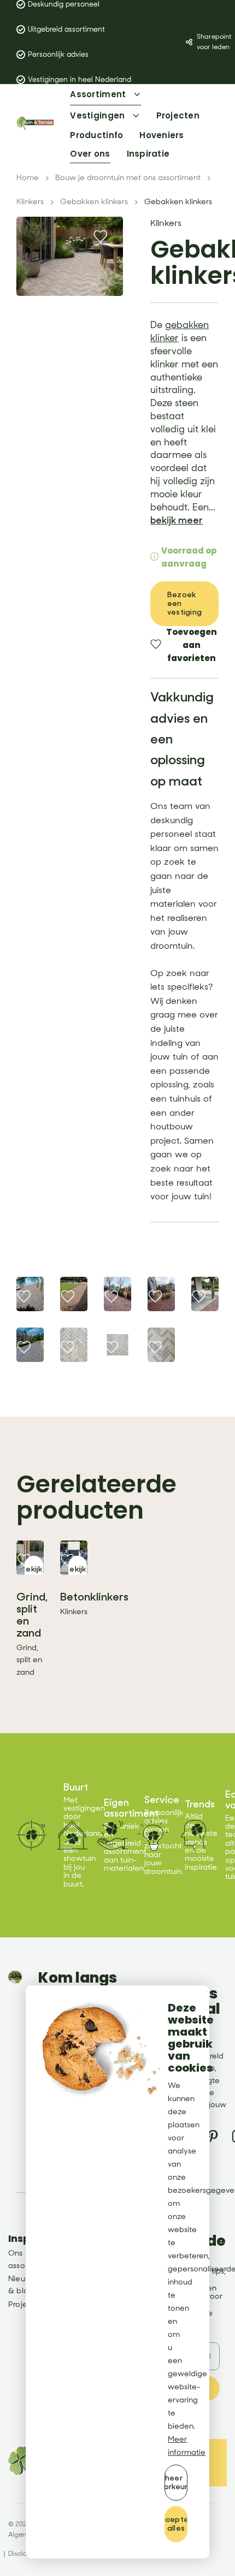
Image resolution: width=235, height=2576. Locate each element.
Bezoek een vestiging (184, 603)
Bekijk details (34, 1573)
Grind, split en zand (32, 1615)
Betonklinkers (94, 1597)
